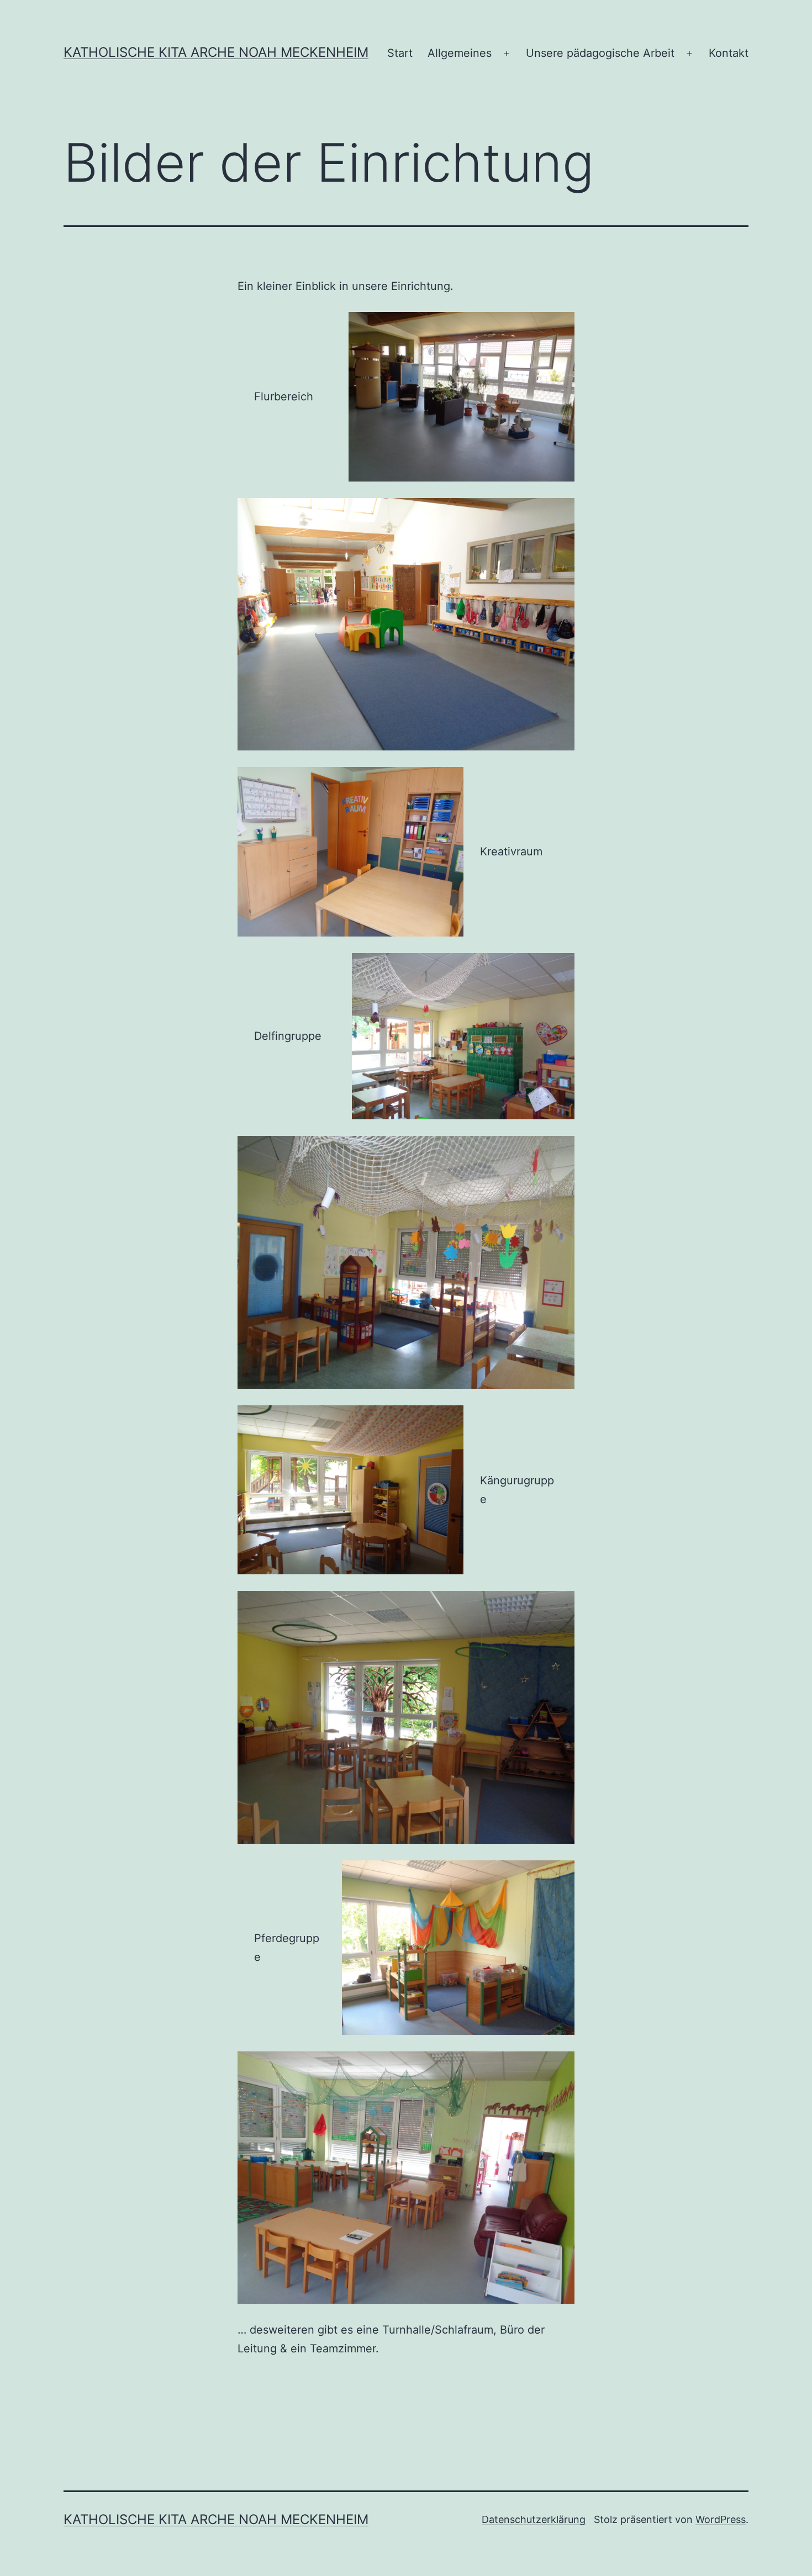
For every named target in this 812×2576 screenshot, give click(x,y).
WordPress (721, 2519)
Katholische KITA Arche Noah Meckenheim (216, 52)
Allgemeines (460, 53)
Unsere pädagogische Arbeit (600, 53)
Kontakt (729, 53)
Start (400, 53)
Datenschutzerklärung (534, 2519)
